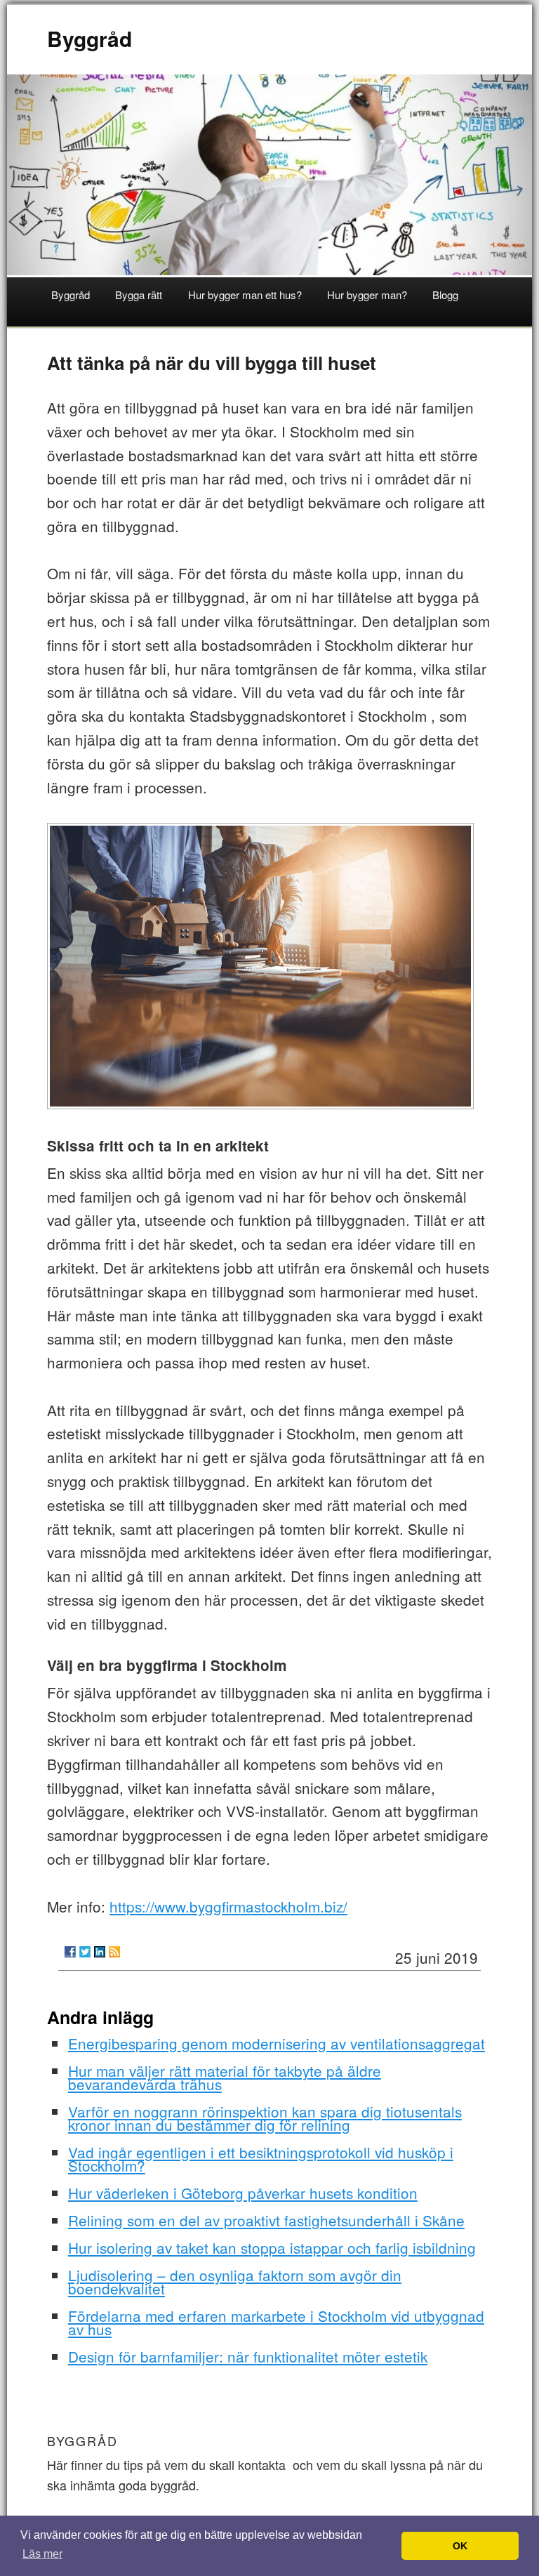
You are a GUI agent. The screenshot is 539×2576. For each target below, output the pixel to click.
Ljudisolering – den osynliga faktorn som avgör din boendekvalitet (235, 2281)
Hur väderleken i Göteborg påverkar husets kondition (243, 2193)
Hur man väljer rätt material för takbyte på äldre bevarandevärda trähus (225, 2077)
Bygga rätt (139, 295)
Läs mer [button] (42, 2554)
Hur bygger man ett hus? (245, 295)
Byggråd (89, 38)
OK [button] (460, 2546)
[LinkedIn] (100, 1952)
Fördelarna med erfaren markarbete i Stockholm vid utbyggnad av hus (276, 2322)
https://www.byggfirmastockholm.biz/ (228, 1906)
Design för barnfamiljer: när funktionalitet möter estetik (248, 2356)
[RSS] (114, 1952)
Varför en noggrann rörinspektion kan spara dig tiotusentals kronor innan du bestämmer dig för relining (265, 2118)
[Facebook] (70, 1952)
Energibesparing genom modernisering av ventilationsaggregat (277, 2043)
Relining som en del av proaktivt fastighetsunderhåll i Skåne (266, 2220)
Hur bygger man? (367, 295)
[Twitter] (85, 1952)
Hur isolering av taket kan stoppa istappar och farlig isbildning (272, 2247)
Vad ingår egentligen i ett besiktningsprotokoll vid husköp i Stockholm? (261, 2159)
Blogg (445, 295)
